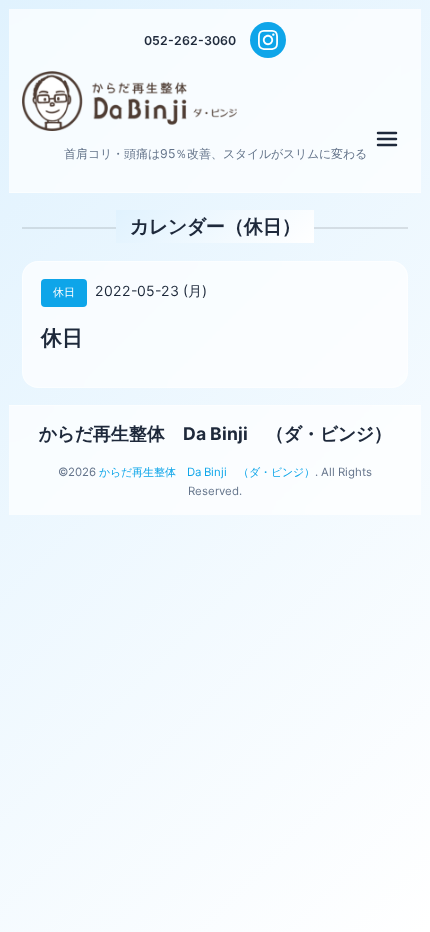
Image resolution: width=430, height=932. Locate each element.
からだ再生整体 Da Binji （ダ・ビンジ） (215, 433)
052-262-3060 (190, 40)
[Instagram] (268, 40)
